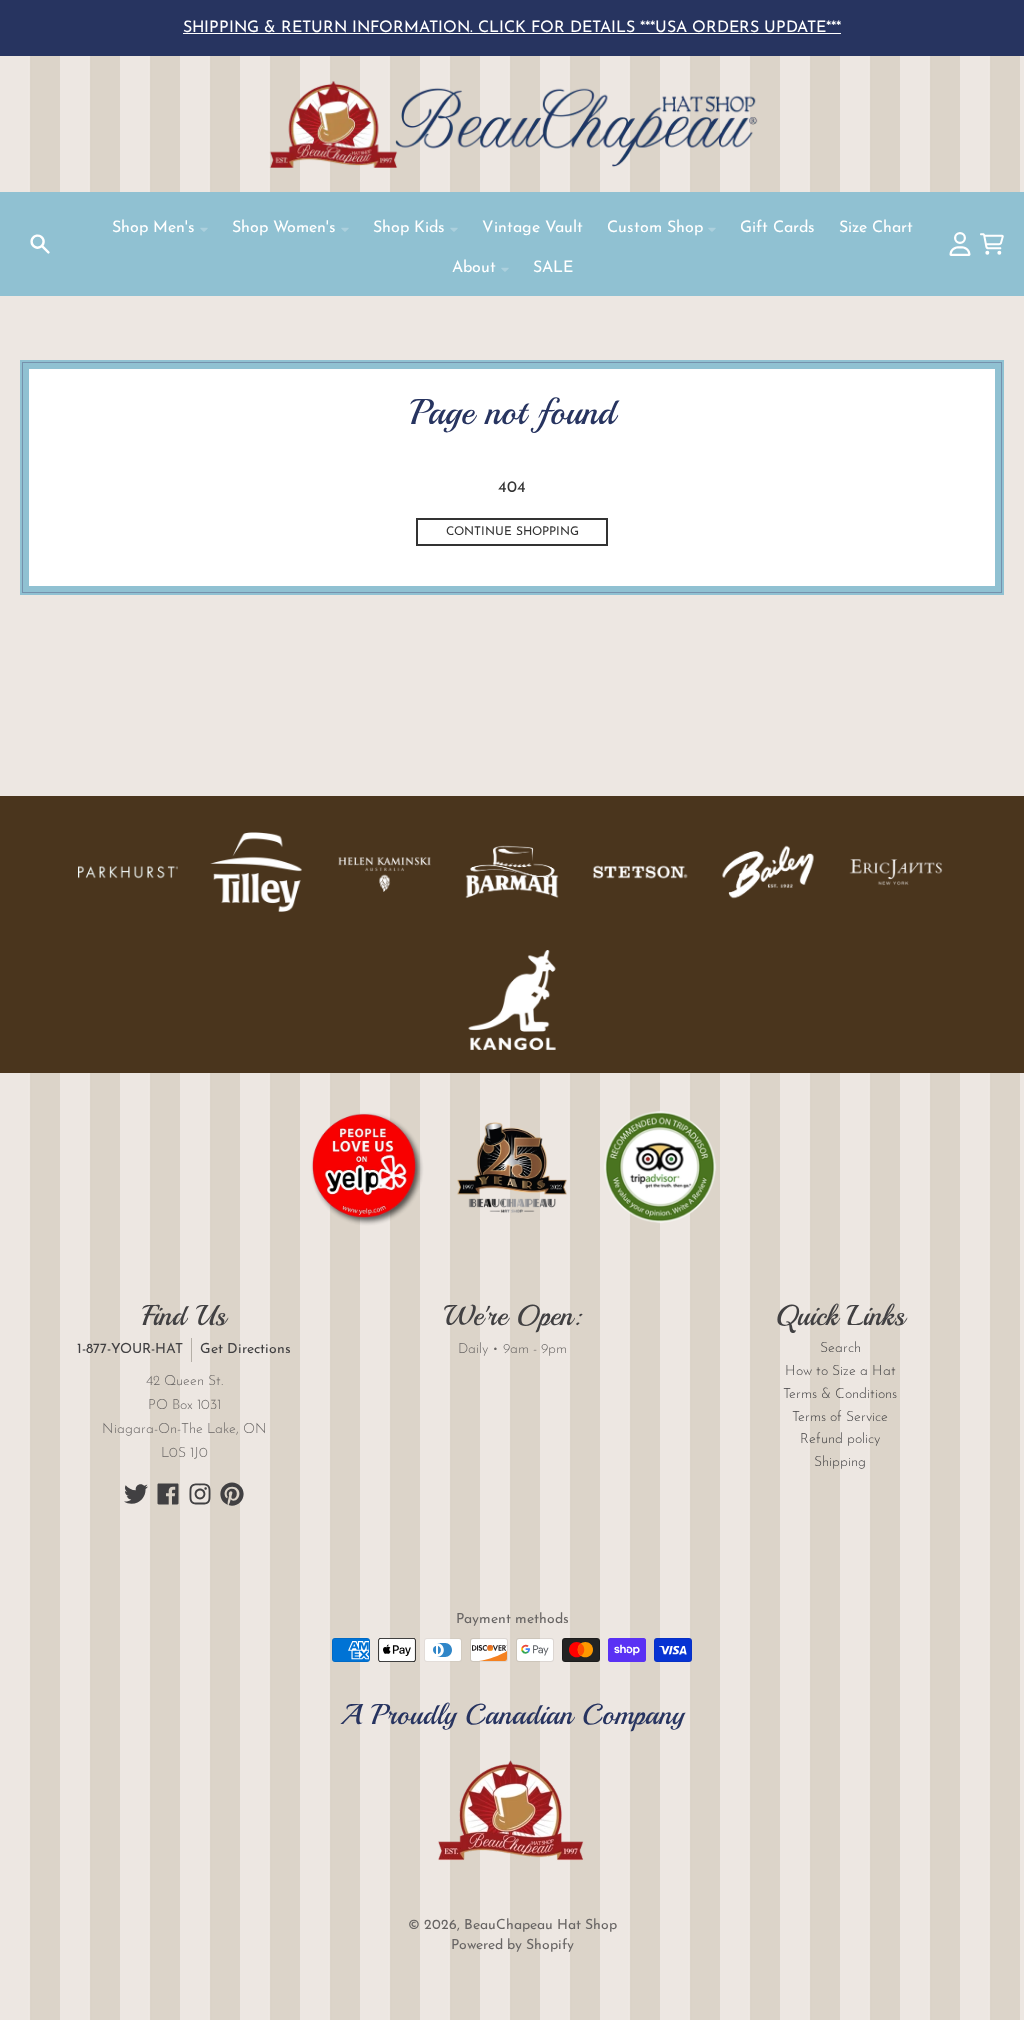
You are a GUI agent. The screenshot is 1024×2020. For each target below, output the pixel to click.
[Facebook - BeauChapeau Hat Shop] (168, 1494)
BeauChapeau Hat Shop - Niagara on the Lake (512, 124)
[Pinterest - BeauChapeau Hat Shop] (232, 1494)
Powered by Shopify (512, 1945)
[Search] (40, 244)
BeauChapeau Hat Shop (540, 1925)
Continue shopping (512, 532)
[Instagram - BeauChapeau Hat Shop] (200, 1494)
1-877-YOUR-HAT (130, 1349)
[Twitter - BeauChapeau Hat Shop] (136, 1494)
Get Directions (245, 1349)
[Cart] (992, 244)
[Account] (960, 244)
